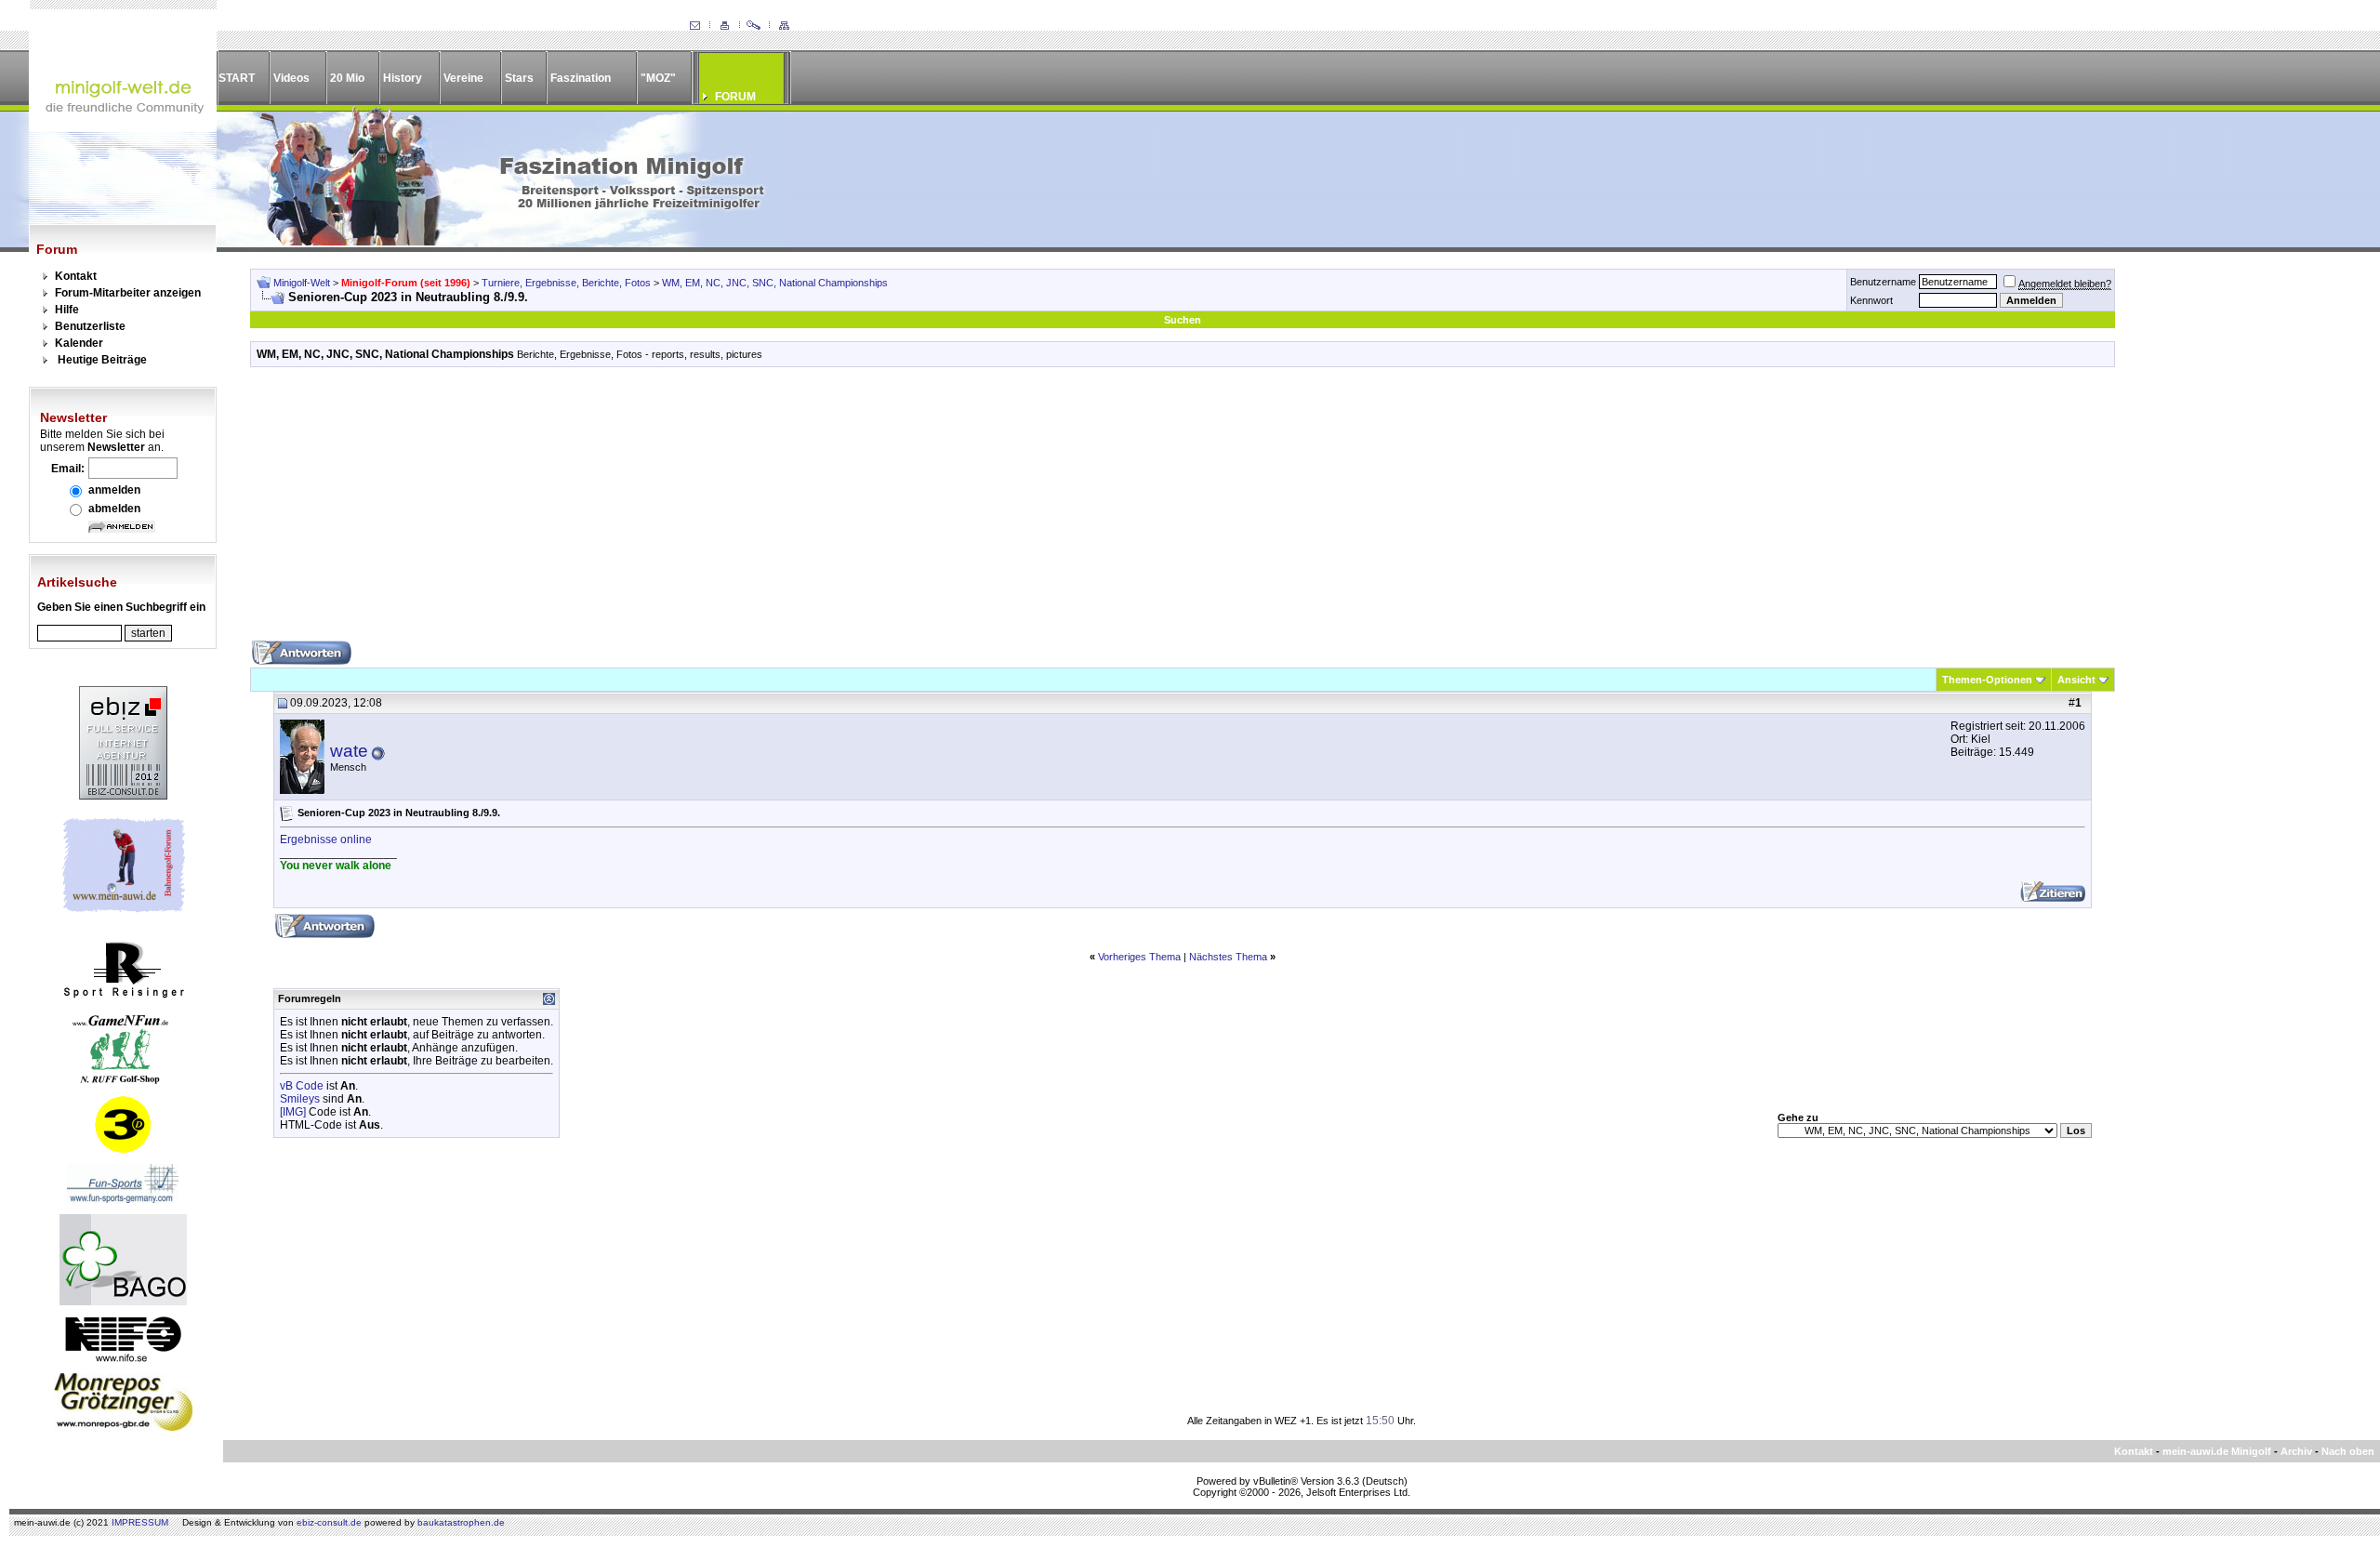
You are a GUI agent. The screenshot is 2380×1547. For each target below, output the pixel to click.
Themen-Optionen (1987, 680)
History (403, 78)
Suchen (1183, 320)
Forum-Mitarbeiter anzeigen (128, 293)
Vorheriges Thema (1139, 957)
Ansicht (2076, 680)
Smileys (300, 1099)
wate (349, 751)
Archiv (2296, 1451)
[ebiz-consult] (123, 796)
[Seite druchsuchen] (754, 26)
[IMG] (293, 1112)
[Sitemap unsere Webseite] (784, 26)
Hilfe (67, 310)
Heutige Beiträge (102, 360)
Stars (519, 78)
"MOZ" (658, 78)
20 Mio (347, 78)
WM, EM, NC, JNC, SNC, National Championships (775, 283)
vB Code (302, 1086)
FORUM (735, 97)
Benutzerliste (90, 326)
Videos (291, 78)
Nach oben (2348, 1451)
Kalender (79, 343)
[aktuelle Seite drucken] (724, 26)
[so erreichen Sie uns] (694, 26)
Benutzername (1883, 282)
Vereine (463, 78)
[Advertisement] (1183, 510)
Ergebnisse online (326, 840)
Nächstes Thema (1228, 957)
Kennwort (1871, 300)
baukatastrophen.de (461, 1522)
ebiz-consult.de (329, 1522)
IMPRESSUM (140, 1522)
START (237, 78)
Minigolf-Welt (302, 283)
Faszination (581, 78)
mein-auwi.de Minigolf (2217, 1451)
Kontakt (76, 276)
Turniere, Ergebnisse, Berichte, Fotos (566, 283)
